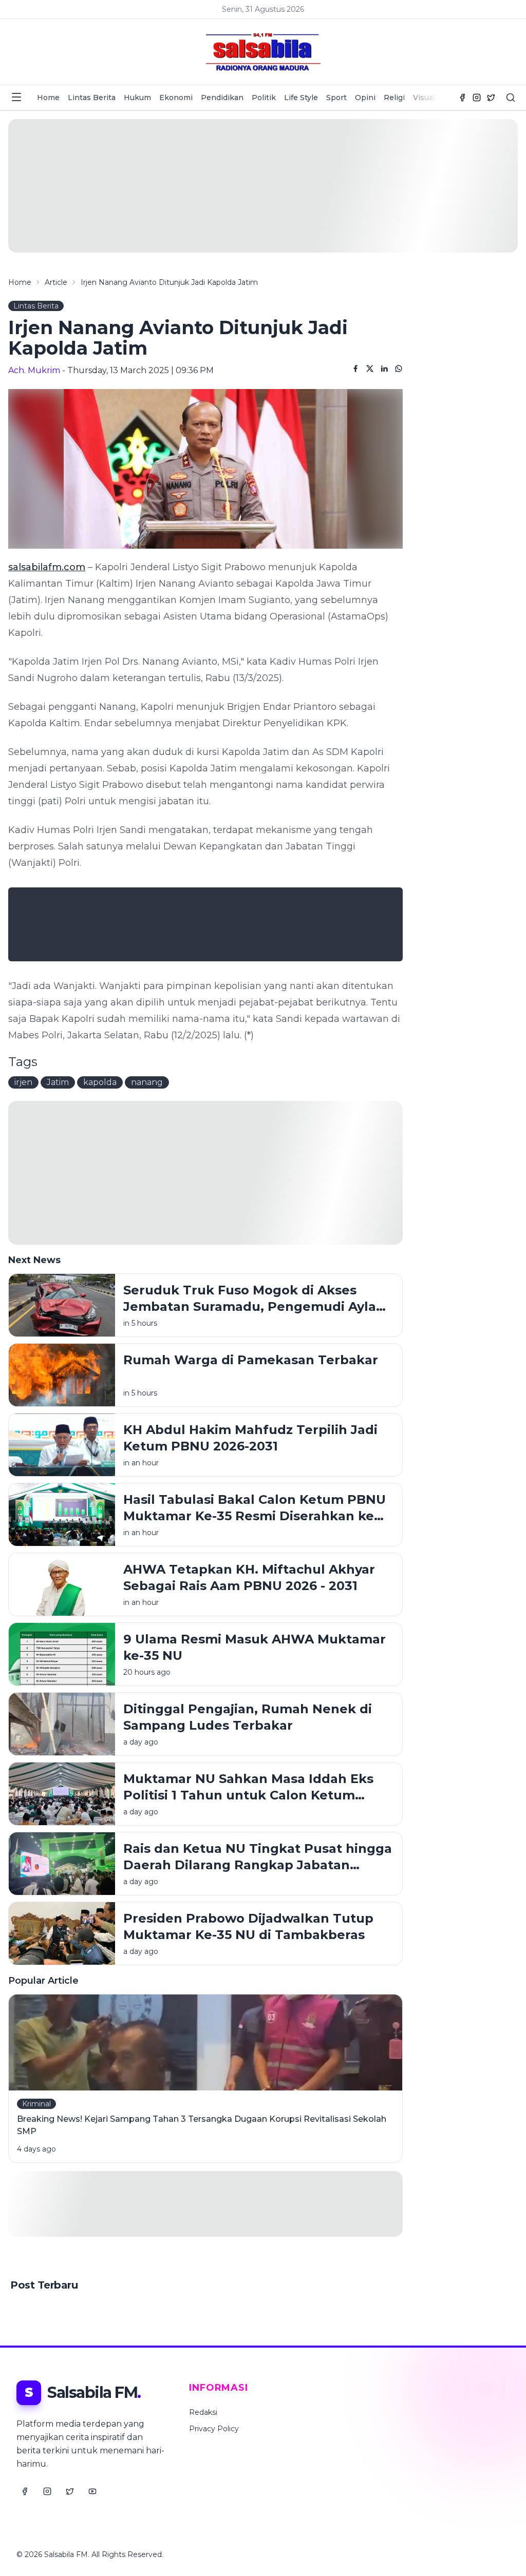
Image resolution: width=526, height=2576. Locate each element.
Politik (264, 98)
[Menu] (16, 97)
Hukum (137, 98)
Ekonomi (176, 98)
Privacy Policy (214, 2429)
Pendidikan (222, 98)
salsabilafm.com (47, 567)
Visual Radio (436, 98)
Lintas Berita (92, 98)
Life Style (301, 98)
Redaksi (203, 2412)
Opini (365, 98)
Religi (394, 98)
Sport (336, 98)
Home (48, 98)
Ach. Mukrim (34, 370)
